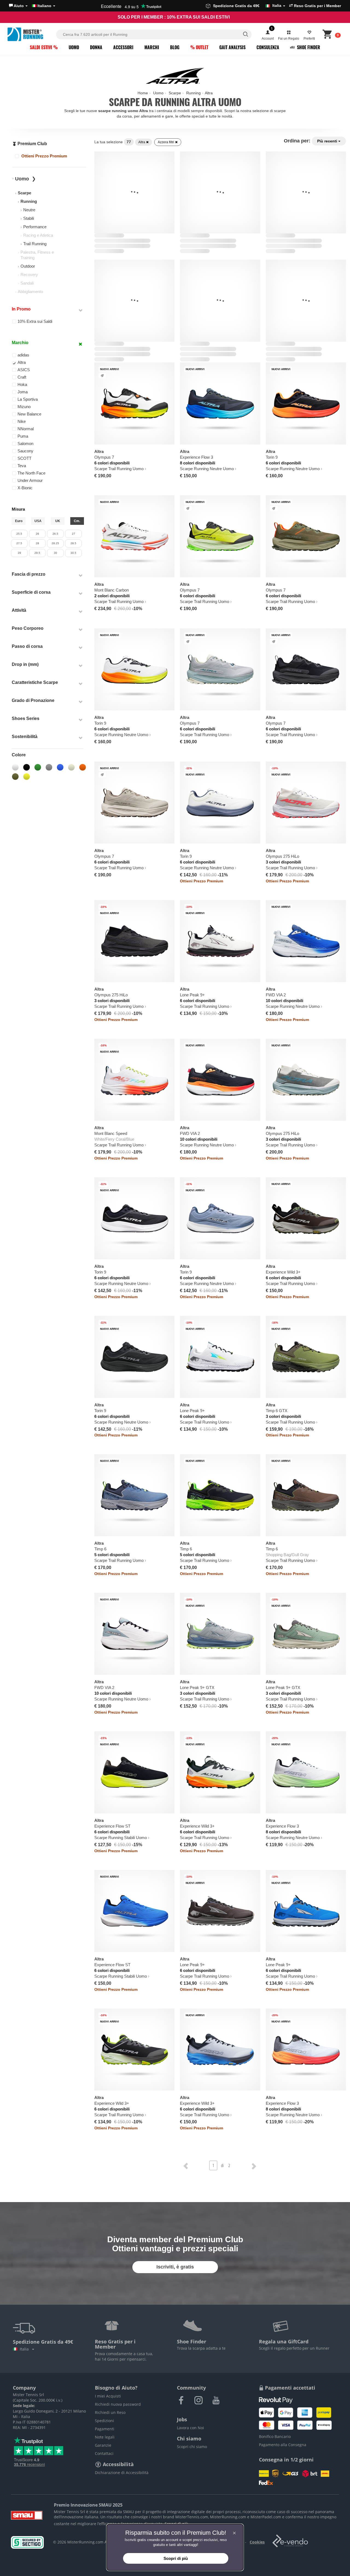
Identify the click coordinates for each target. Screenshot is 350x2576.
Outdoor (28, 266)
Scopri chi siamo (192, 2447)
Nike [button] (22, 421)
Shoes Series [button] (26, 718)
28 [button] (37, 543)
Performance (35, 227)
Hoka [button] (22, 384)
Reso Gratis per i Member (317, 6)
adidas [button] (23, 355)
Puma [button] (23, 436)
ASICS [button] (24, 370)
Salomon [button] (25, 444)
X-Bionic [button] (25, 488)
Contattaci (104, 2453)
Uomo (74, 47)
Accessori (123, 47)
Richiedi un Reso (110, 2412)
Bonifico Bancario (275, 2436)
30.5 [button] (73, 553)
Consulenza (268, 47)
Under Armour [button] (30, 480)
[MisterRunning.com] (31, 34)
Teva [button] (22, 466)
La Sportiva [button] (28, 399)
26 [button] (37, 534)
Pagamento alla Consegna (283, 2445)
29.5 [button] (37, 553)
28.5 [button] (73, 543)
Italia (25, 2349)
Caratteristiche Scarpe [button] (35, 682)
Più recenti (328, 141)
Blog (175, 47)
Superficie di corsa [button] (31, 592)
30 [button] (56, 553)
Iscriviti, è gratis (175, 2267)
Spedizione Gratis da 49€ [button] (247, 6)
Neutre (29, 210)
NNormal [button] (26, 429)
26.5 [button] (55, 534)
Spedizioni (104, 2421)
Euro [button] (19, 521)
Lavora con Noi (190, 2428)
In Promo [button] (21, 309)
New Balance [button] (29, 414)
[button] (18, 6)
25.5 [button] (19, 534)
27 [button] (74, 534)
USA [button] (38, 521)
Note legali (105, 2437)
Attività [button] (19, 610)
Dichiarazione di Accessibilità (122, 2473)
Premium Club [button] (32, 144)
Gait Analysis (232, 47)
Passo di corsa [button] (27, 646)
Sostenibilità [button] (25, 737)
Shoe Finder (308, 47)
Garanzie (103, 2445)
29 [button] (19, 553)
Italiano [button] (44, 6)
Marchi (152, 47)
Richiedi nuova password (118, 2404)
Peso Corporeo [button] (28, 628)
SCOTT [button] (24, 458)
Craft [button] (22, 377)
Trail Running (35, 244)
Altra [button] (22, 362)
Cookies (257, 2542)
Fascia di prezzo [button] (29, 574)
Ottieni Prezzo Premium (44, 156)
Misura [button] (18, 509)
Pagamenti (105, 2429)
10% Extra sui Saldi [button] (35, 321)
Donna (96, 47)
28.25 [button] (55, 543)
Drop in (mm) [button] (25, 664)
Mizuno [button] (24, 407)
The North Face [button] (31, 473)
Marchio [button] (20, 343)
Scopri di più (176, 2558)
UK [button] (58, 521)
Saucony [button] (25, 451)
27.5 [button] (19, 543)
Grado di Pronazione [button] (33, 700)
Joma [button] (23, 392)
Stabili (29, 218)
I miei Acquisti (108, 2396)
